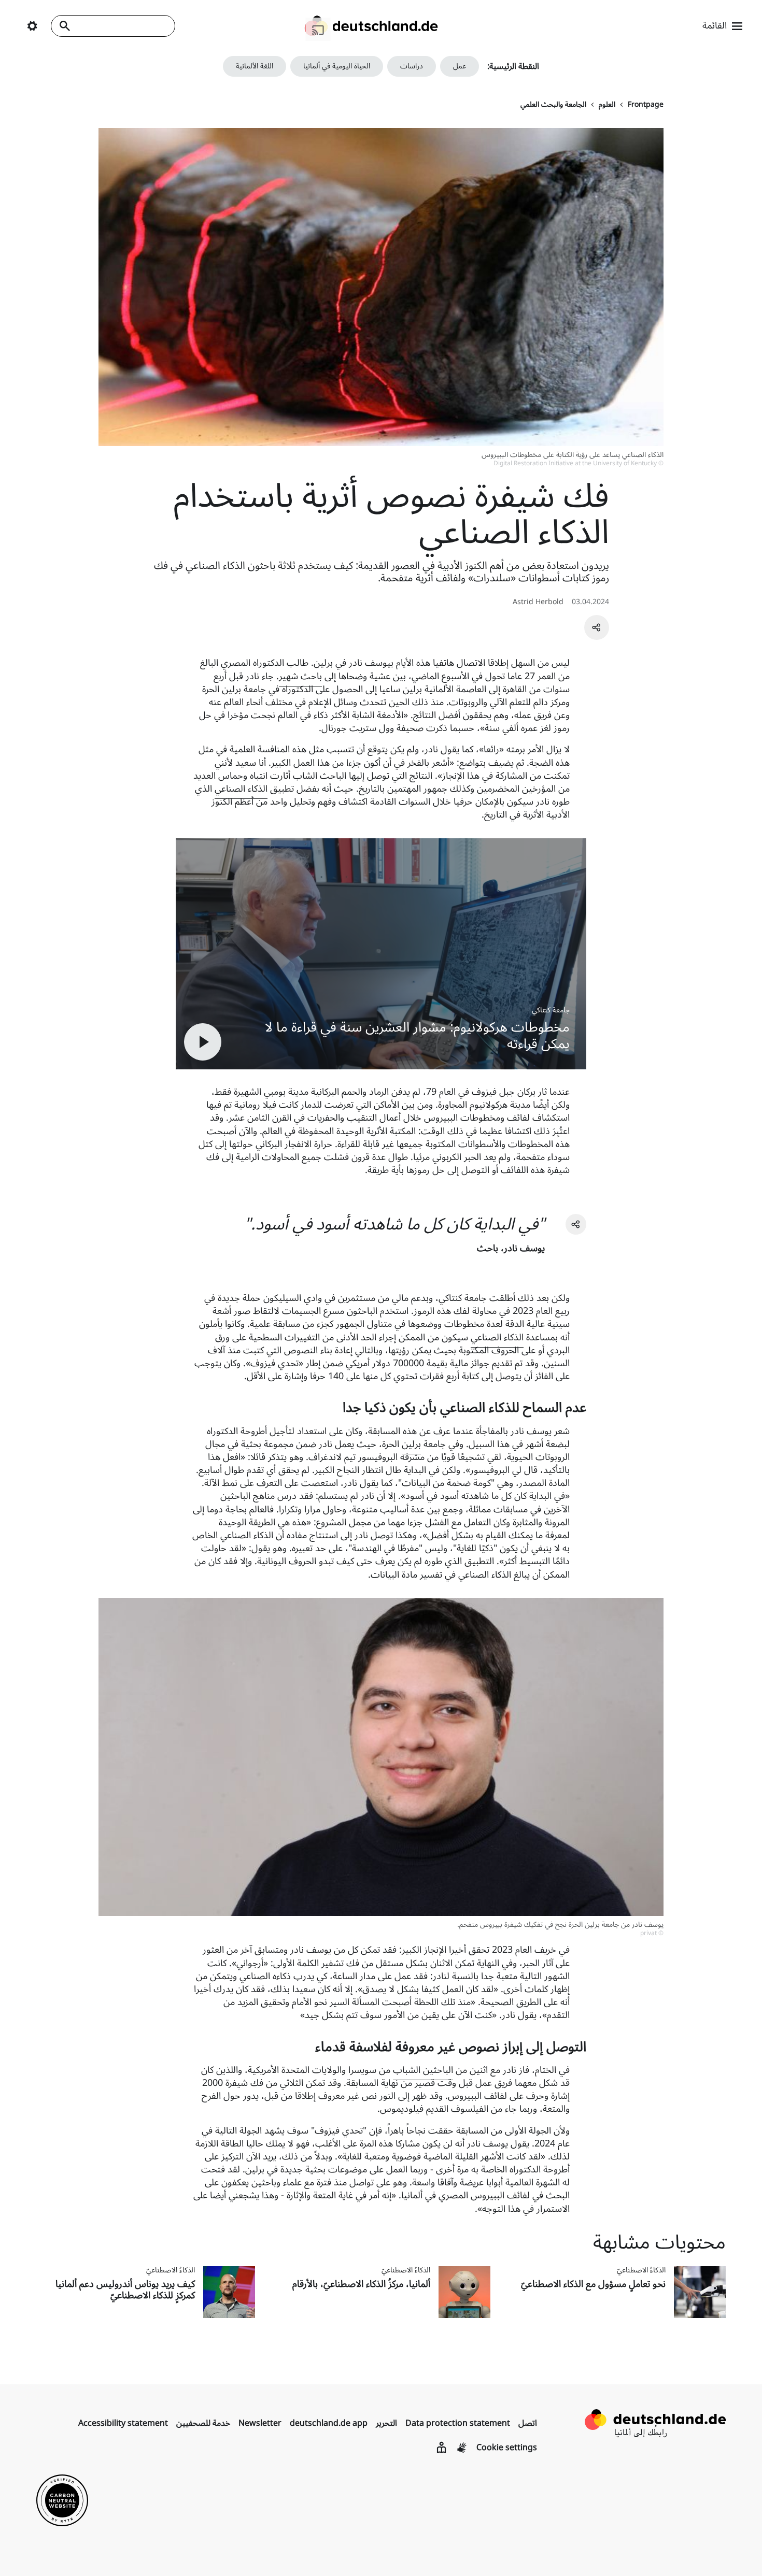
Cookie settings (507, 2448)
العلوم (607, 105)
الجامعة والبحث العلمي (553, 105)
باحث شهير (300, 676)
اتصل (528, 2423)
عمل (460, 66)
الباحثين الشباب (423, 2070)
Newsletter (260, 2423)
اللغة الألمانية (255, 66)
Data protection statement (458, 2423)
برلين (411, 1444)
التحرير (386, 2423)
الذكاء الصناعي (241, 789)
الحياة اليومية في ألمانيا (337, 66)
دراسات (412, 66)
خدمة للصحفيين (203, 2423)
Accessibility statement (123, 2423)
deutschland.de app (329, 2423)
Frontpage (646, 105)
